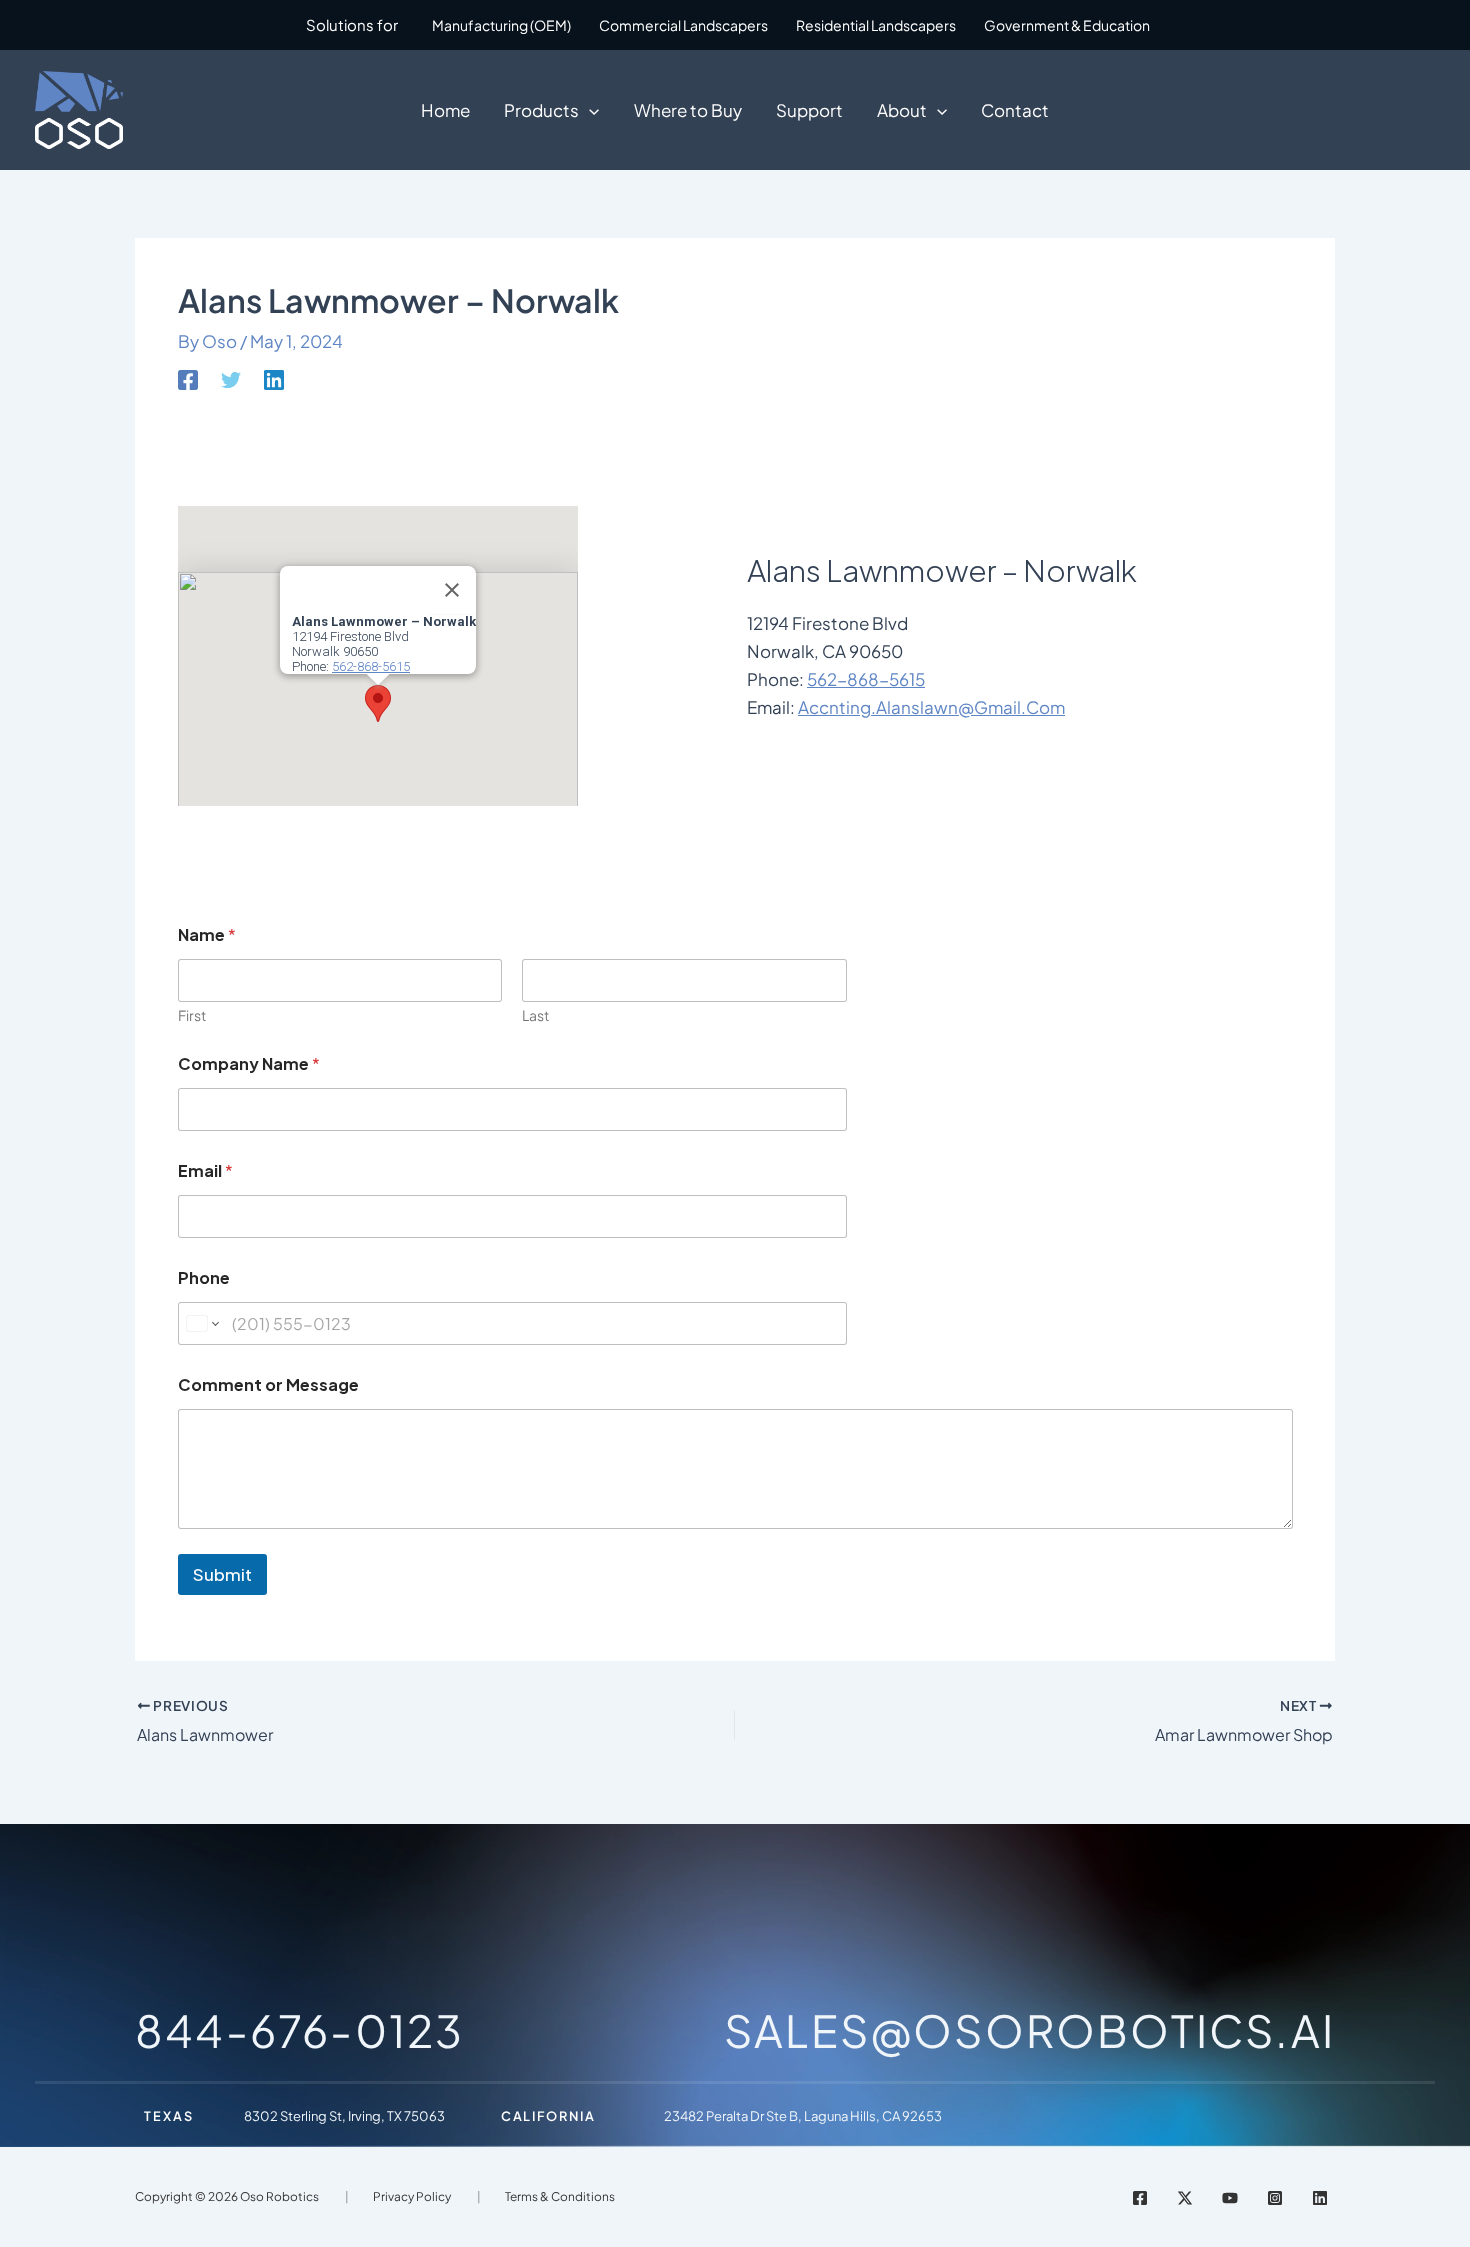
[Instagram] (1275, 2198)
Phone (204, 1277)
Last (535, 1015)
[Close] (452, 590)
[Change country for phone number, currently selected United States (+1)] (201, 1323)
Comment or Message (268, 1384)
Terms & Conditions (560, 2196)
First (192, 1015)
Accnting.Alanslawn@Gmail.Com (931, 707)
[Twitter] (231, 378)
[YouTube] (1230, 2198)
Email (205, 1170)
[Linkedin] (274, 378)
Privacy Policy (412, 2196)
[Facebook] (188, 378)
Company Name (249, 1063)
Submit (222, 1574)
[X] (1185, 2198)
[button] (589, 110)
